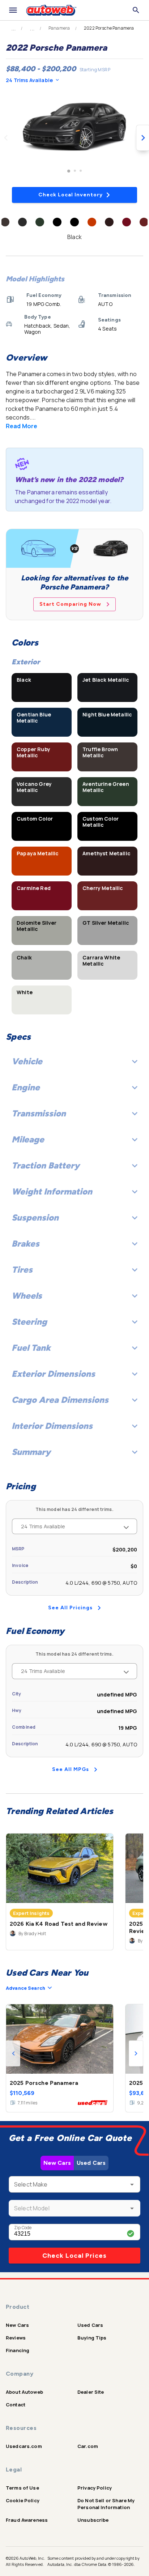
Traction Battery (46, 1165)
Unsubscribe (93, 2520)
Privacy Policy (95, 2488)
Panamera (59, 28)
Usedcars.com (24, 2446)
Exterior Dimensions (53, 1374)
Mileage (28, 1139)
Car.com (88, 2446)
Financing (18, 2350)
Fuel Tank (31, 1348)
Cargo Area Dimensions (60, 1400)
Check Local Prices (74, 2256)
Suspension (35, 1217)
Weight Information (52, 1191)
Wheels (27, 1296)
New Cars (57, 2163)
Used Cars (91, 2163)
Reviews (16, 2338)
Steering (29, 1322)
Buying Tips (92, 2338)
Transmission (39, 1113)
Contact (16, 2405)
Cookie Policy (23, 2500)
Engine (26, 1087)
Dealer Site (91, 2392)
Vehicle (27, 1061)
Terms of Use (22, 2488)
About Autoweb (24, 2392)
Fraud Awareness (27, 2520)
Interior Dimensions (52, 1426)
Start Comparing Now (70, 604)
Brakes (25, 1244)
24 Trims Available (29, 80)
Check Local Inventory (71, 195)
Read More (22, 426)
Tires (22, 1270)
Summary (31, 1452)
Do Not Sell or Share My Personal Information (106, 2504)
